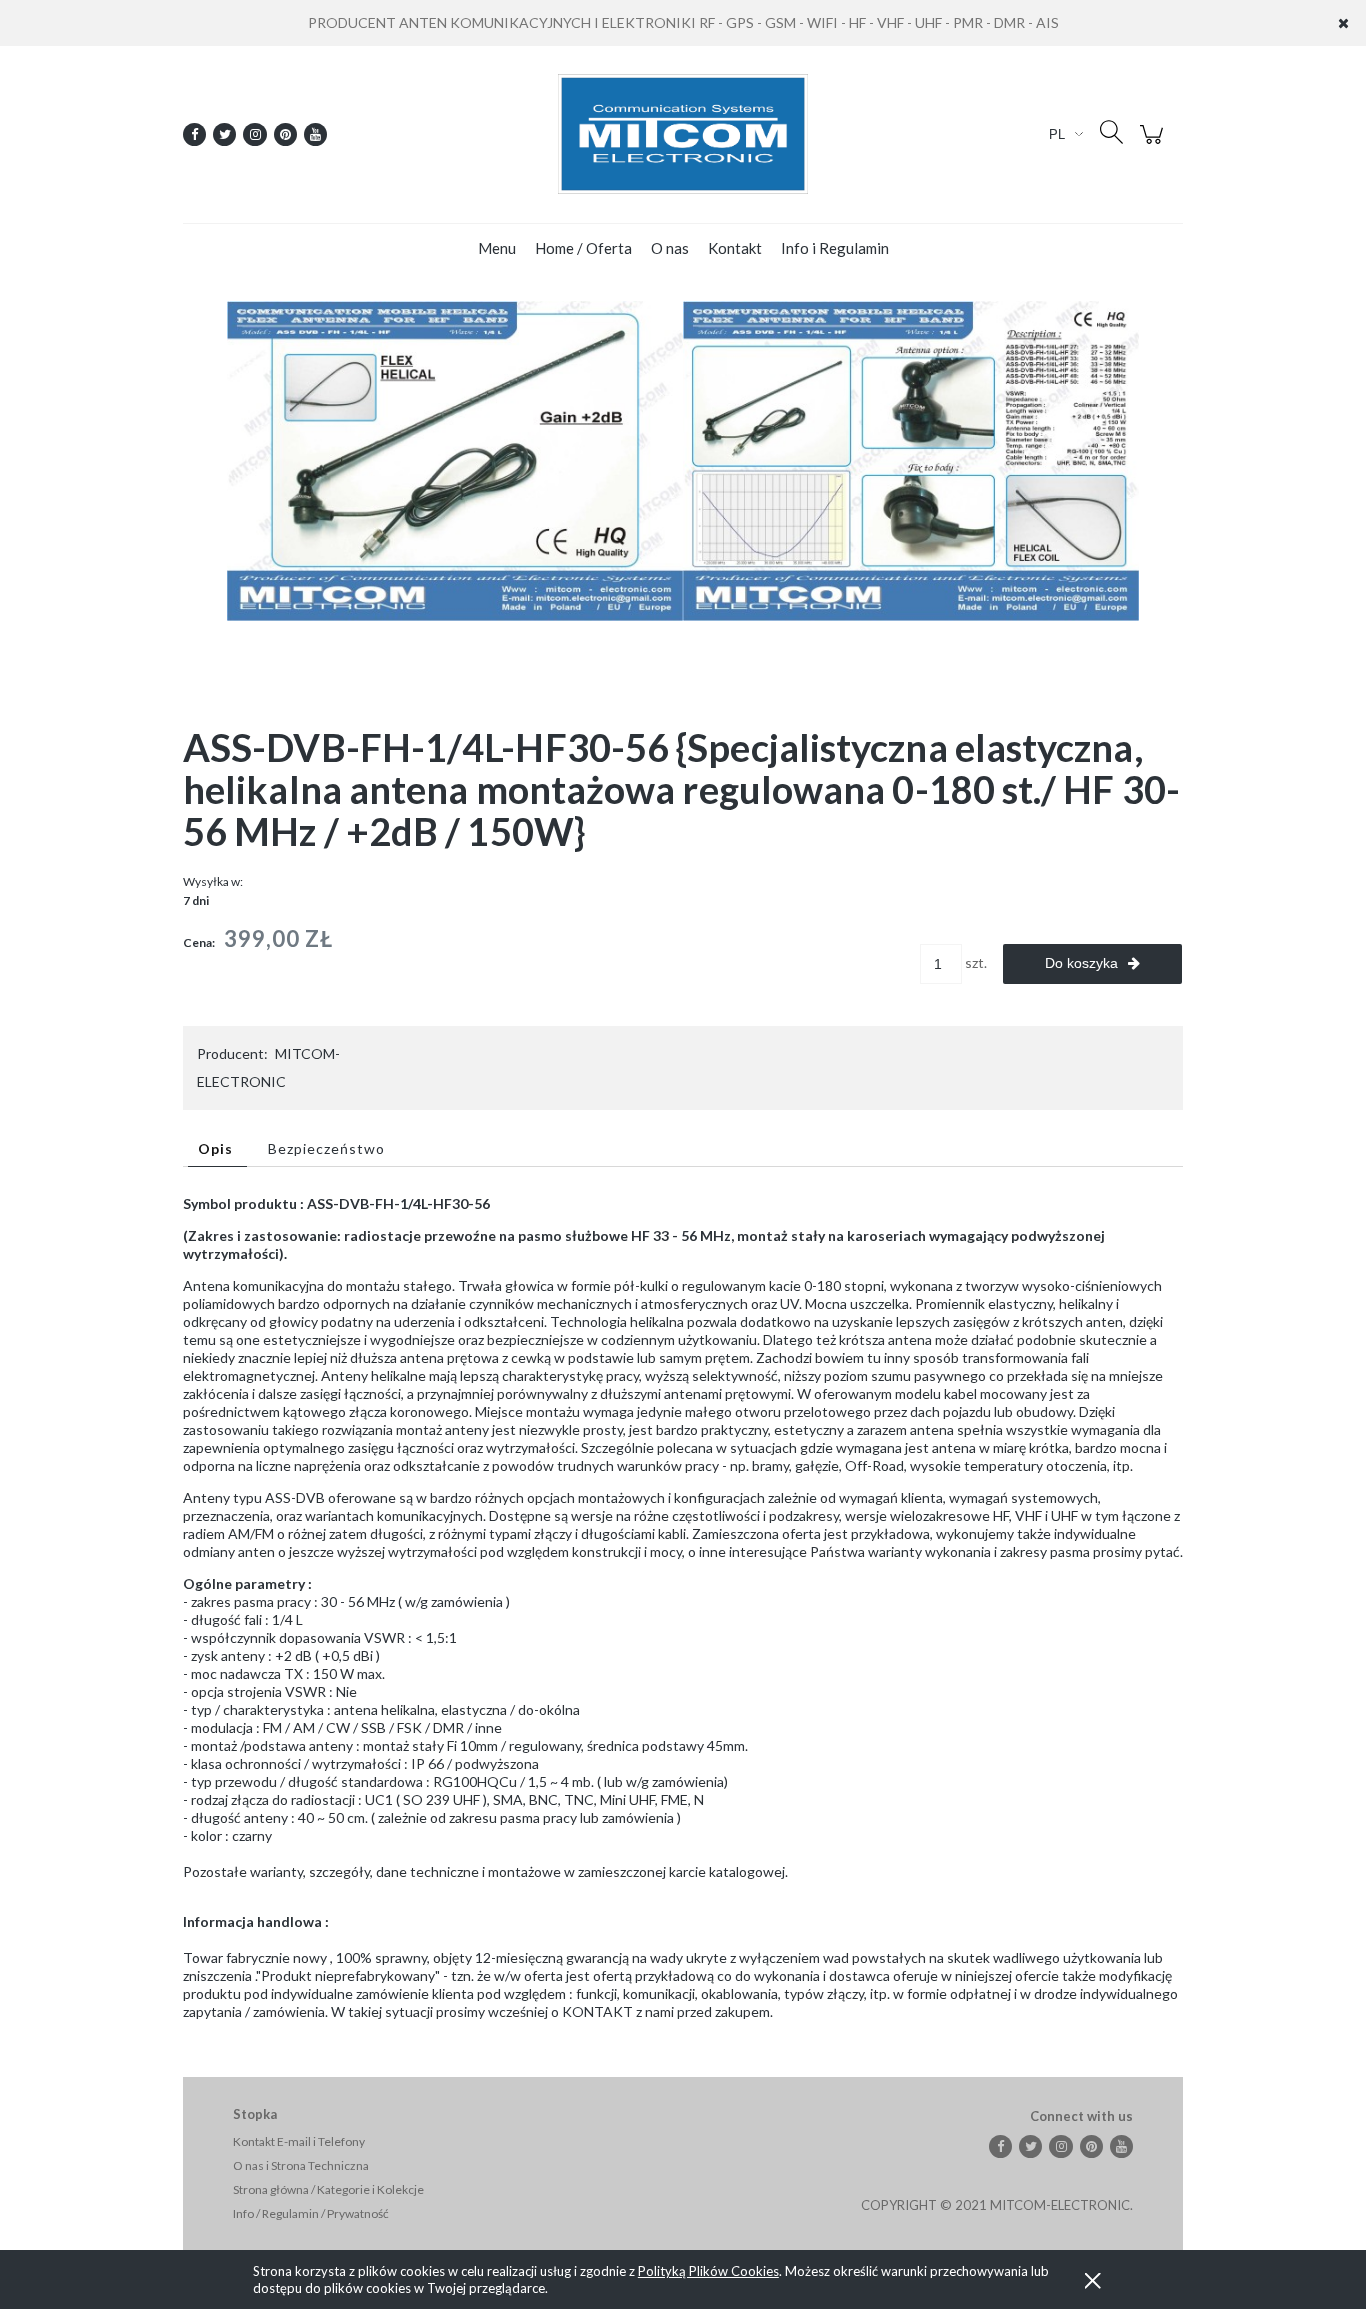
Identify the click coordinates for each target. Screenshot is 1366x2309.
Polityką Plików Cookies (708, 2271)
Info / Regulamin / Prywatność (311, 2213)
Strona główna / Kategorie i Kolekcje (328, 2189)
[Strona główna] (683, 134)
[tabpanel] (683, 1608)
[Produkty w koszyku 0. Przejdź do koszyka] (1154, 144)
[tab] (217, 1148)
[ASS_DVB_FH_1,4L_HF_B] (911, 459)
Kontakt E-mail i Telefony (299, 2141)
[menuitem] (497, 248)
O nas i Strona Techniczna (301, 2165)
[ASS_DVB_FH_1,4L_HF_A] (455, 459)
